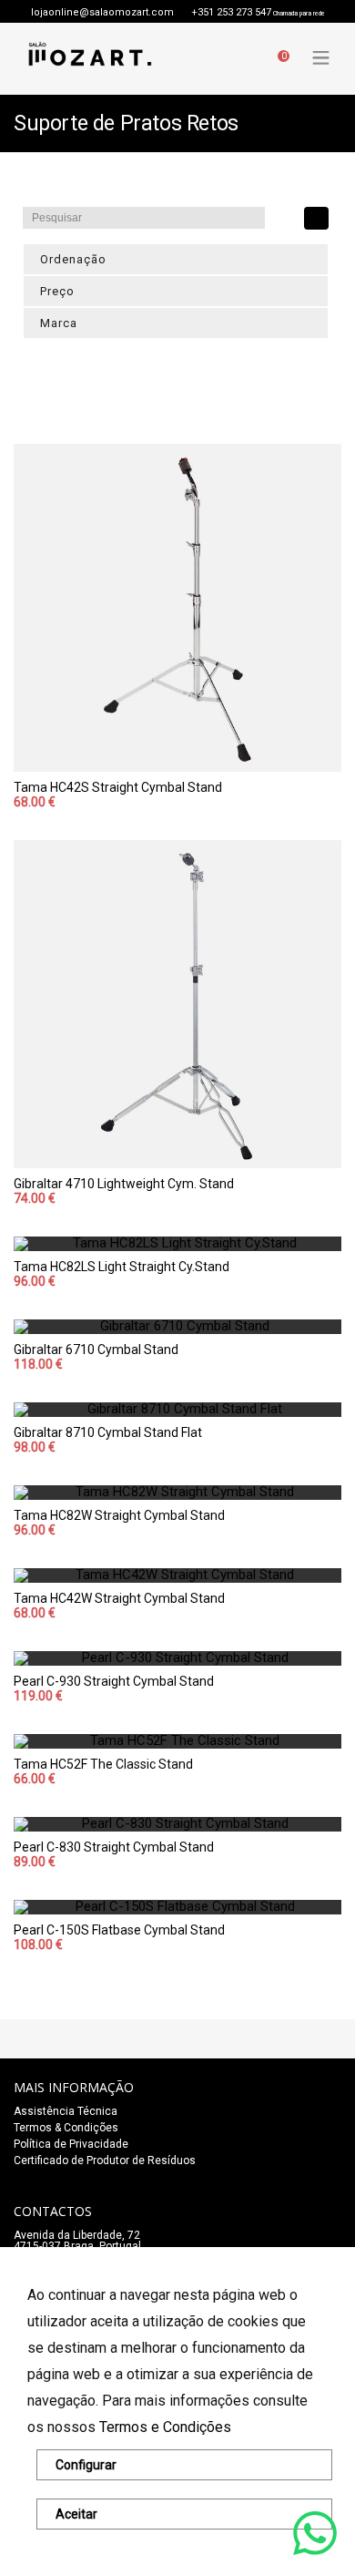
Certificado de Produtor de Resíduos (105, 2160)
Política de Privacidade (71, 2144)
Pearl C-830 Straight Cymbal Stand (114, 1847)
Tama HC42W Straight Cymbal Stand (119, 1598)
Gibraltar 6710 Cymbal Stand (96, 1350)
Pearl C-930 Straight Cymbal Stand (114, 1681)
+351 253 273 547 (231, 12)
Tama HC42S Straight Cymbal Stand (118, 787)
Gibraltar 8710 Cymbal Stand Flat (108, 1432)
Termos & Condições (66, 2128)
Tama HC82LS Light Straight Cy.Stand (122, 1267)
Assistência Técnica (66, 2111)
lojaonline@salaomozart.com (102, 12)
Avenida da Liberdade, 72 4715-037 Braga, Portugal (77, 2241)
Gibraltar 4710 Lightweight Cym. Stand (124, 1184)
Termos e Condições (165, 2427)
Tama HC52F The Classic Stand (103, 1764)
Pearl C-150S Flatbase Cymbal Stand (119, 1930)
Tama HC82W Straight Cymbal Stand (119, 1515)
